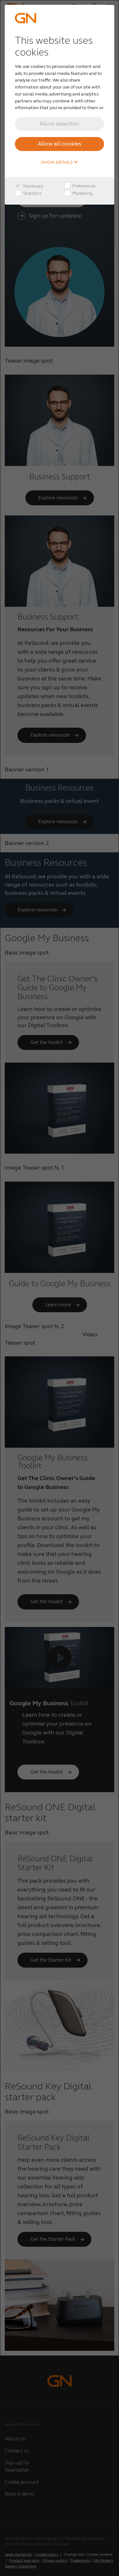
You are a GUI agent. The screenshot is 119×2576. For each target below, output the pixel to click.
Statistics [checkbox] (32, 193)
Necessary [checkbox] (33, 186)
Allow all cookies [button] (60, 144)
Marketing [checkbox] (82, 193)
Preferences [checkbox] (83, 186)
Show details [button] (57, 162)
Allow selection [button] (59, 124)
